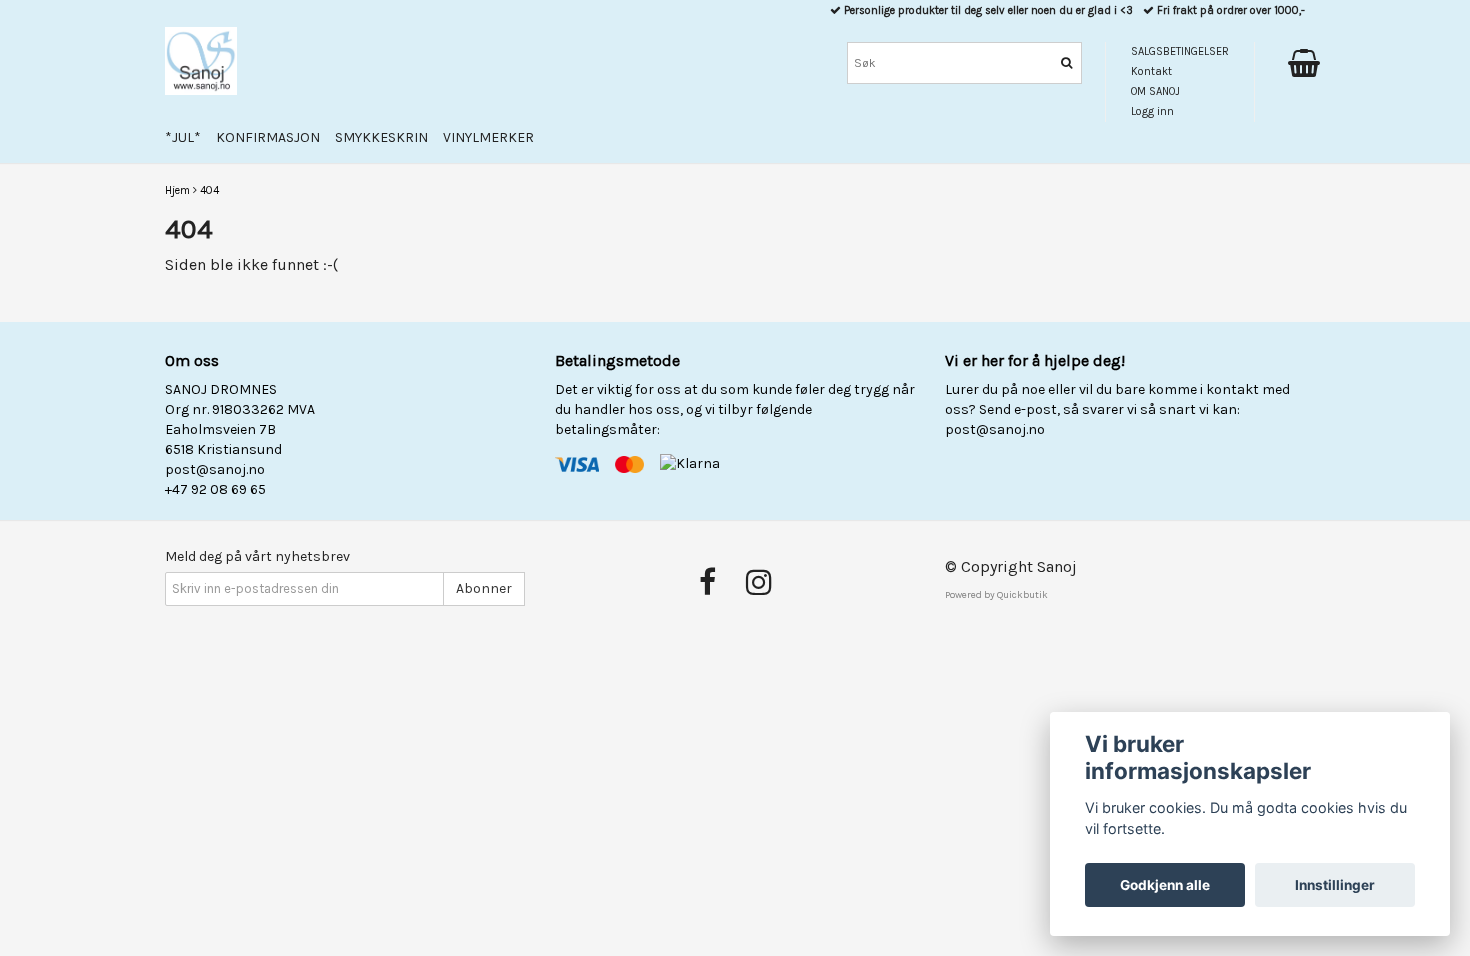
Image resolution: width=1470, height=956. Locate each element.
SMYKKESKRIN (381, 137)
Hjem (177, 190)
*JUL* (183, 137)
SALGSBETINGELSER (1180, 51)
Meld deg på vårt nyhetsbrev (257, 556)
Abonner (484, 588)
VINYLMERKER (488, 137)
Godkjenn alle (1165, 885)
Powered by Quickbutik (996, 595)
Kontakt (1151, 71)
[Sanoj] (201, 61)
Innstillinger (1335, 885)
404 (209, 190)
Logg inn (1152, 111)
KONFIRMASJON (268, 137)
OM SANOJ (1155, 91)
